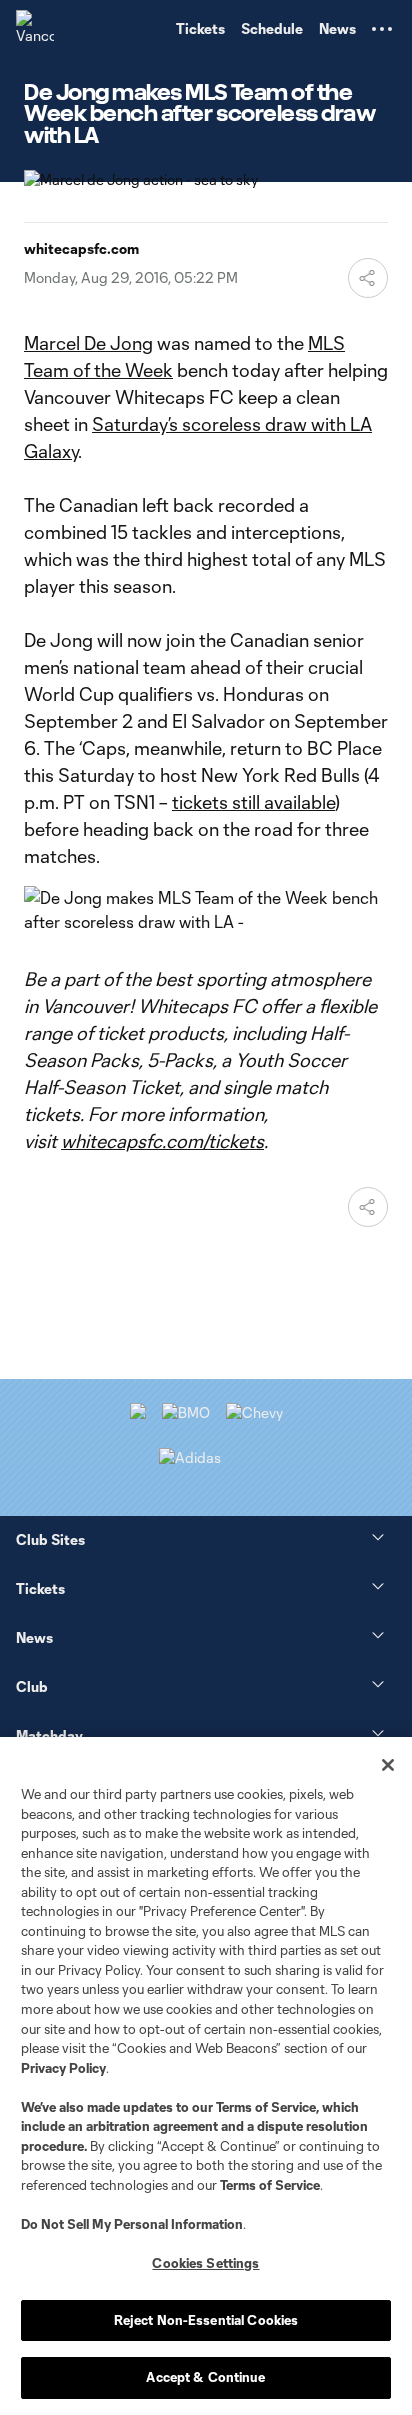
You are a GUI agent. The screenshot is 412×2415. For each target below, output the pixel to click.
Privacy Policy (63, 2068)
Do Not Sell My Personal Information (132, 2224)
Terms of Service (266, 2107)
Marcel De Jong (88, 343)
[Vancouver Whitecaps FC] (35, 29)
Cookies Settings (205, 2263)
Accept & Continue (205, 2377)
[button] (382, 29)
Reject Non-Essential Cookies (206, 2320)
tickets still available (253, 802)
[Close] (388, 1765)
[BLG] (190, 1457)
